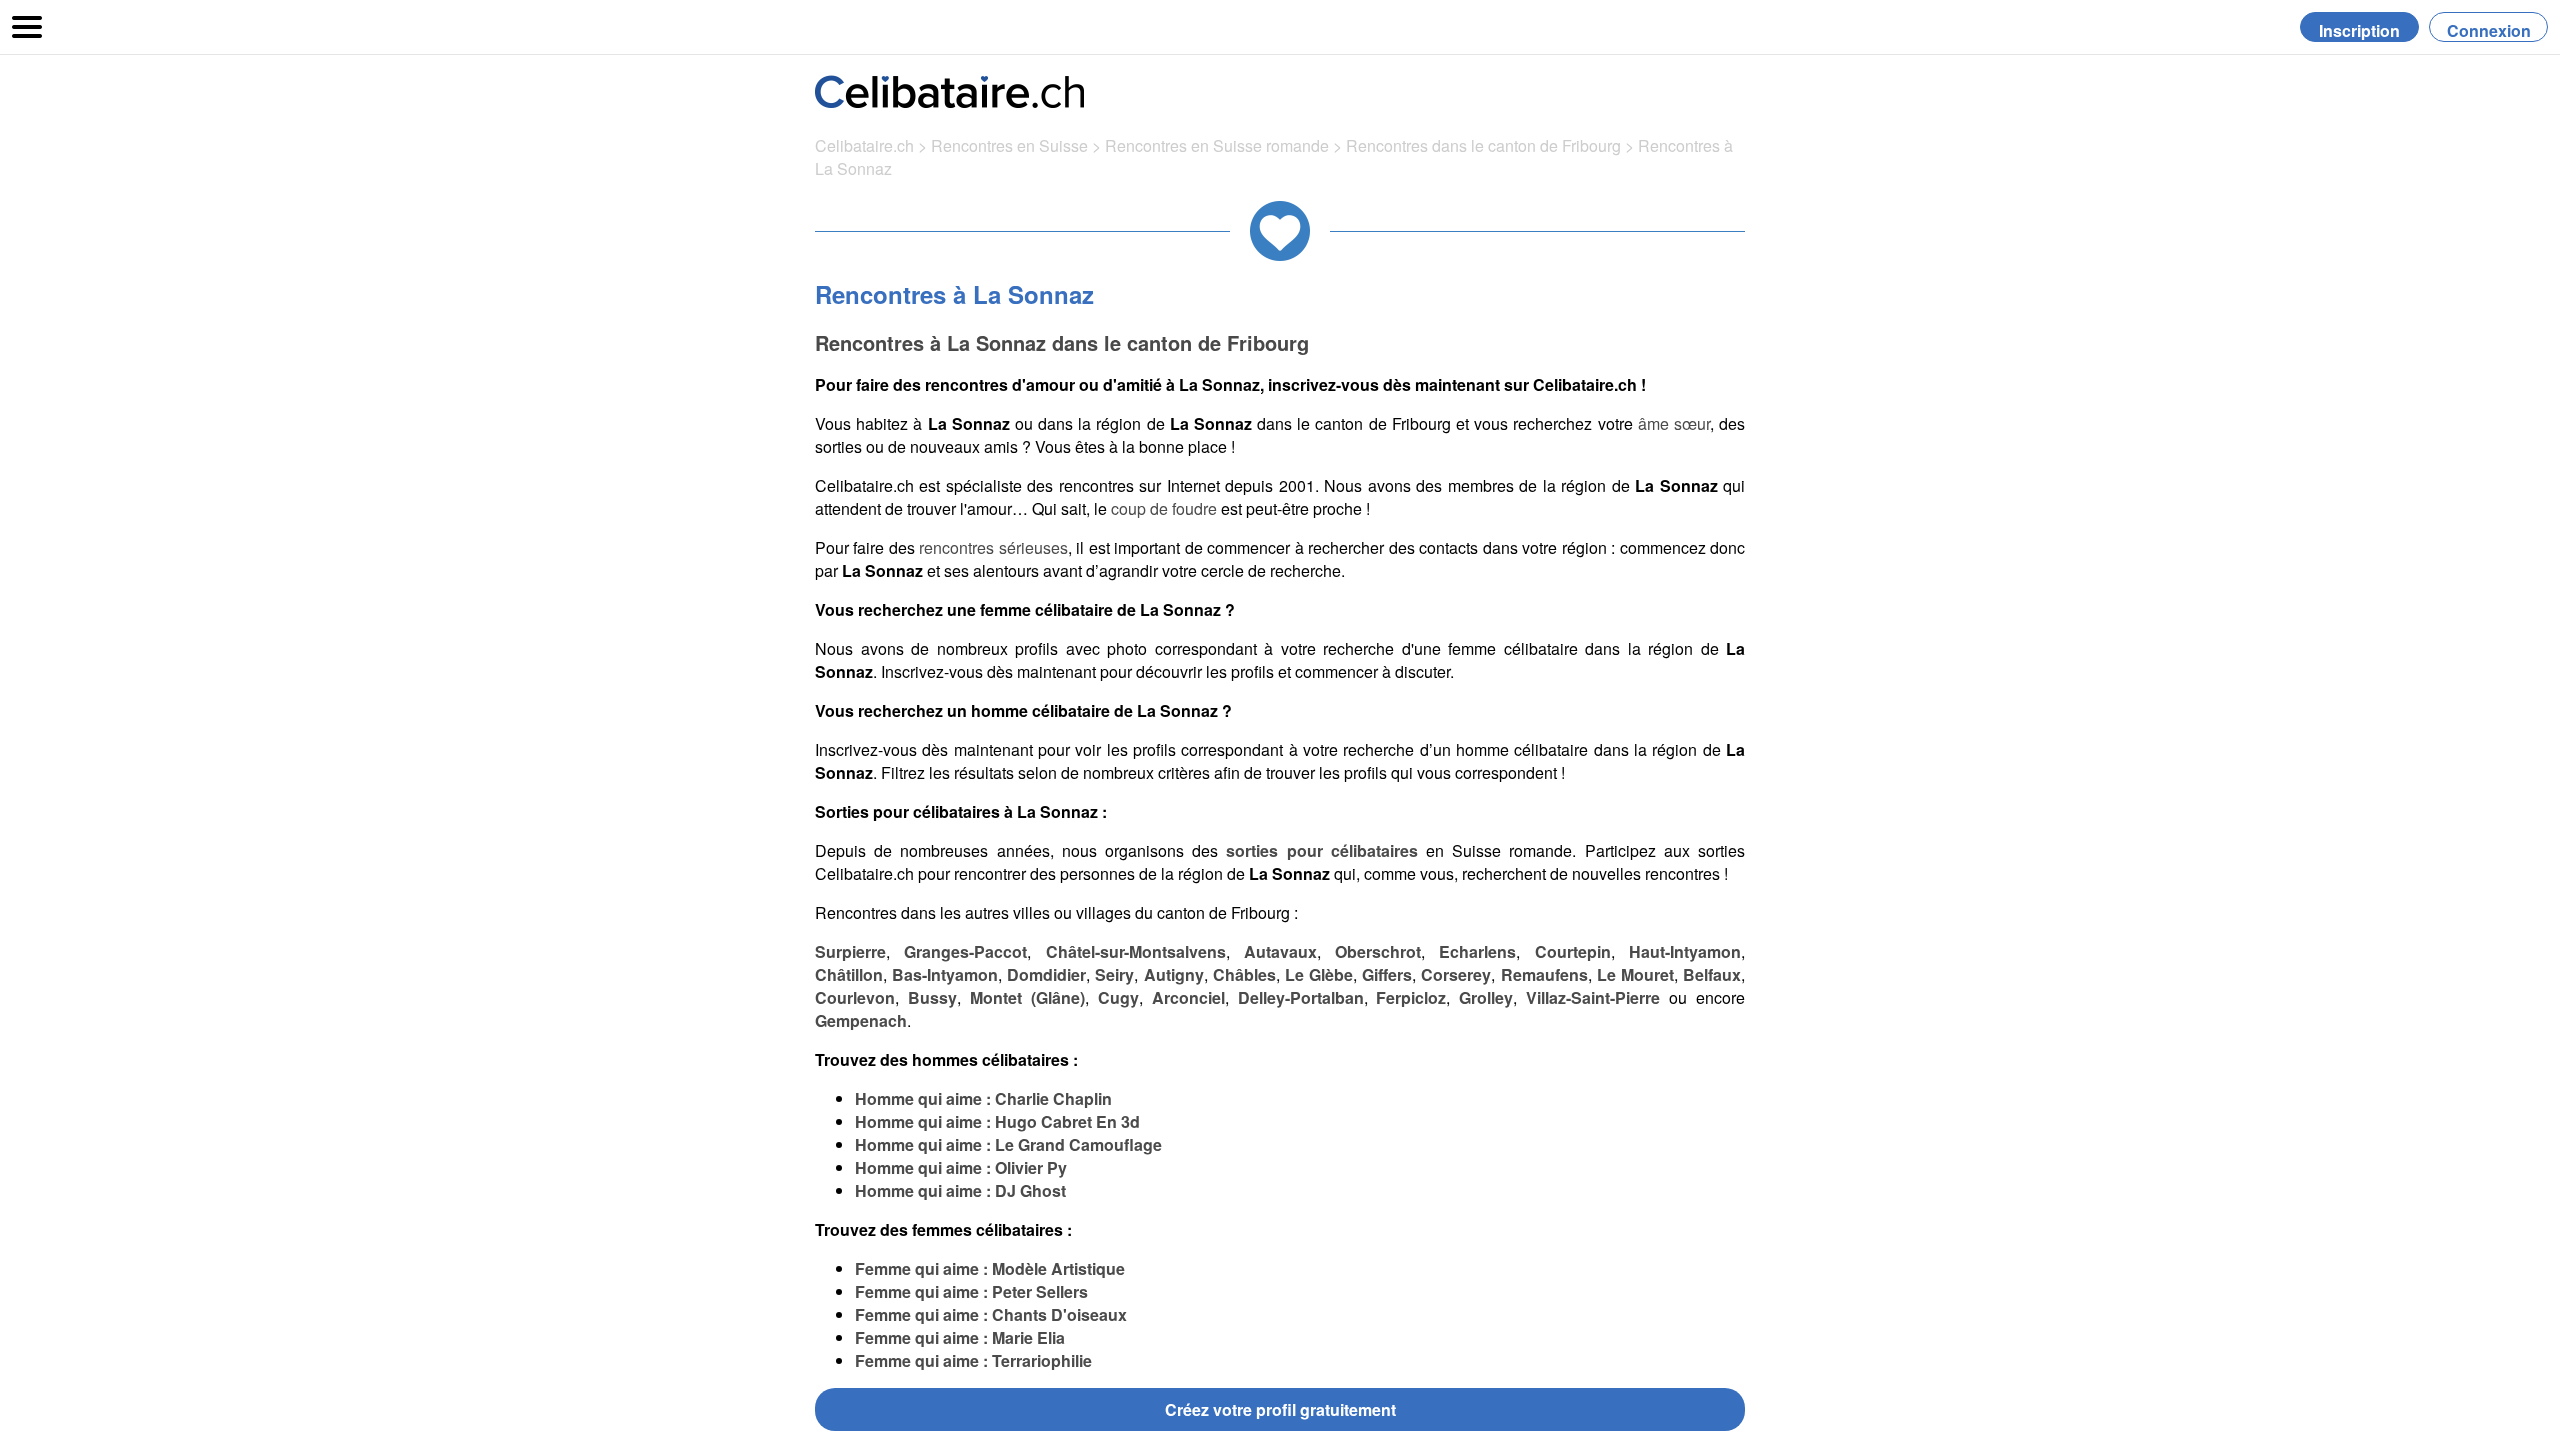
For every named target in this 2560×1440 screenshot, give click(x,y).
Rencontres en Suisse (1009, 145)
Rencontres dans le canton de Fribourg (1485, 145)
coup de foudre (1164, 508)
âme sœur (1674, 423)
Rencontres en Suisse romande (1217, 145)
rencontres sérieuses (993, 547)
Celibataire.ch (864, 145)
